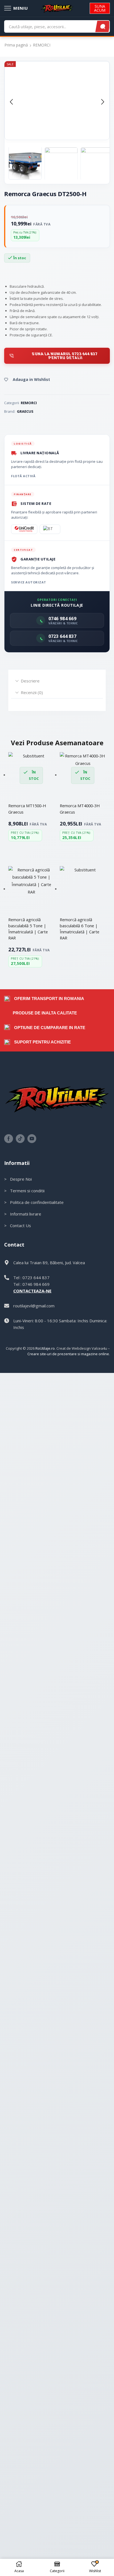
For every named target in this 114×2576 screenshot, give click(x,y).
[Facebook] (9, 1139)
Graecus (25, 411)
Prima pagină (16, 45)
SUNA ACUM (100, 8)
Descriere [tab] (30, 681)
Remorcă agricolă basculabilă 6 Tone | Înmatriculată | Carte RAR (80, 929)
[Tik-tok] (20, 1139)
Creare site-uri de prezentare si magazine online (68, 1354)
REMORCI (42, 45)
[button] (11, 102)
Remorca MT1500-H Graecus (27, 809)
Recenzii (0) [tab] (32, 692)
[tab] (57, 681)
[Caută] (103, 26)
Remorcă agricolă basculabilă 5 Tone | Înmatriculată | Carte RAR (28, 929)
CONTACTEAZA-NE (32, 1291)
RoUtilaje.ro (45, 1348)
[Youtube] (32, 1139)
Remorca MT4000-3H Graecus (80, 809)
